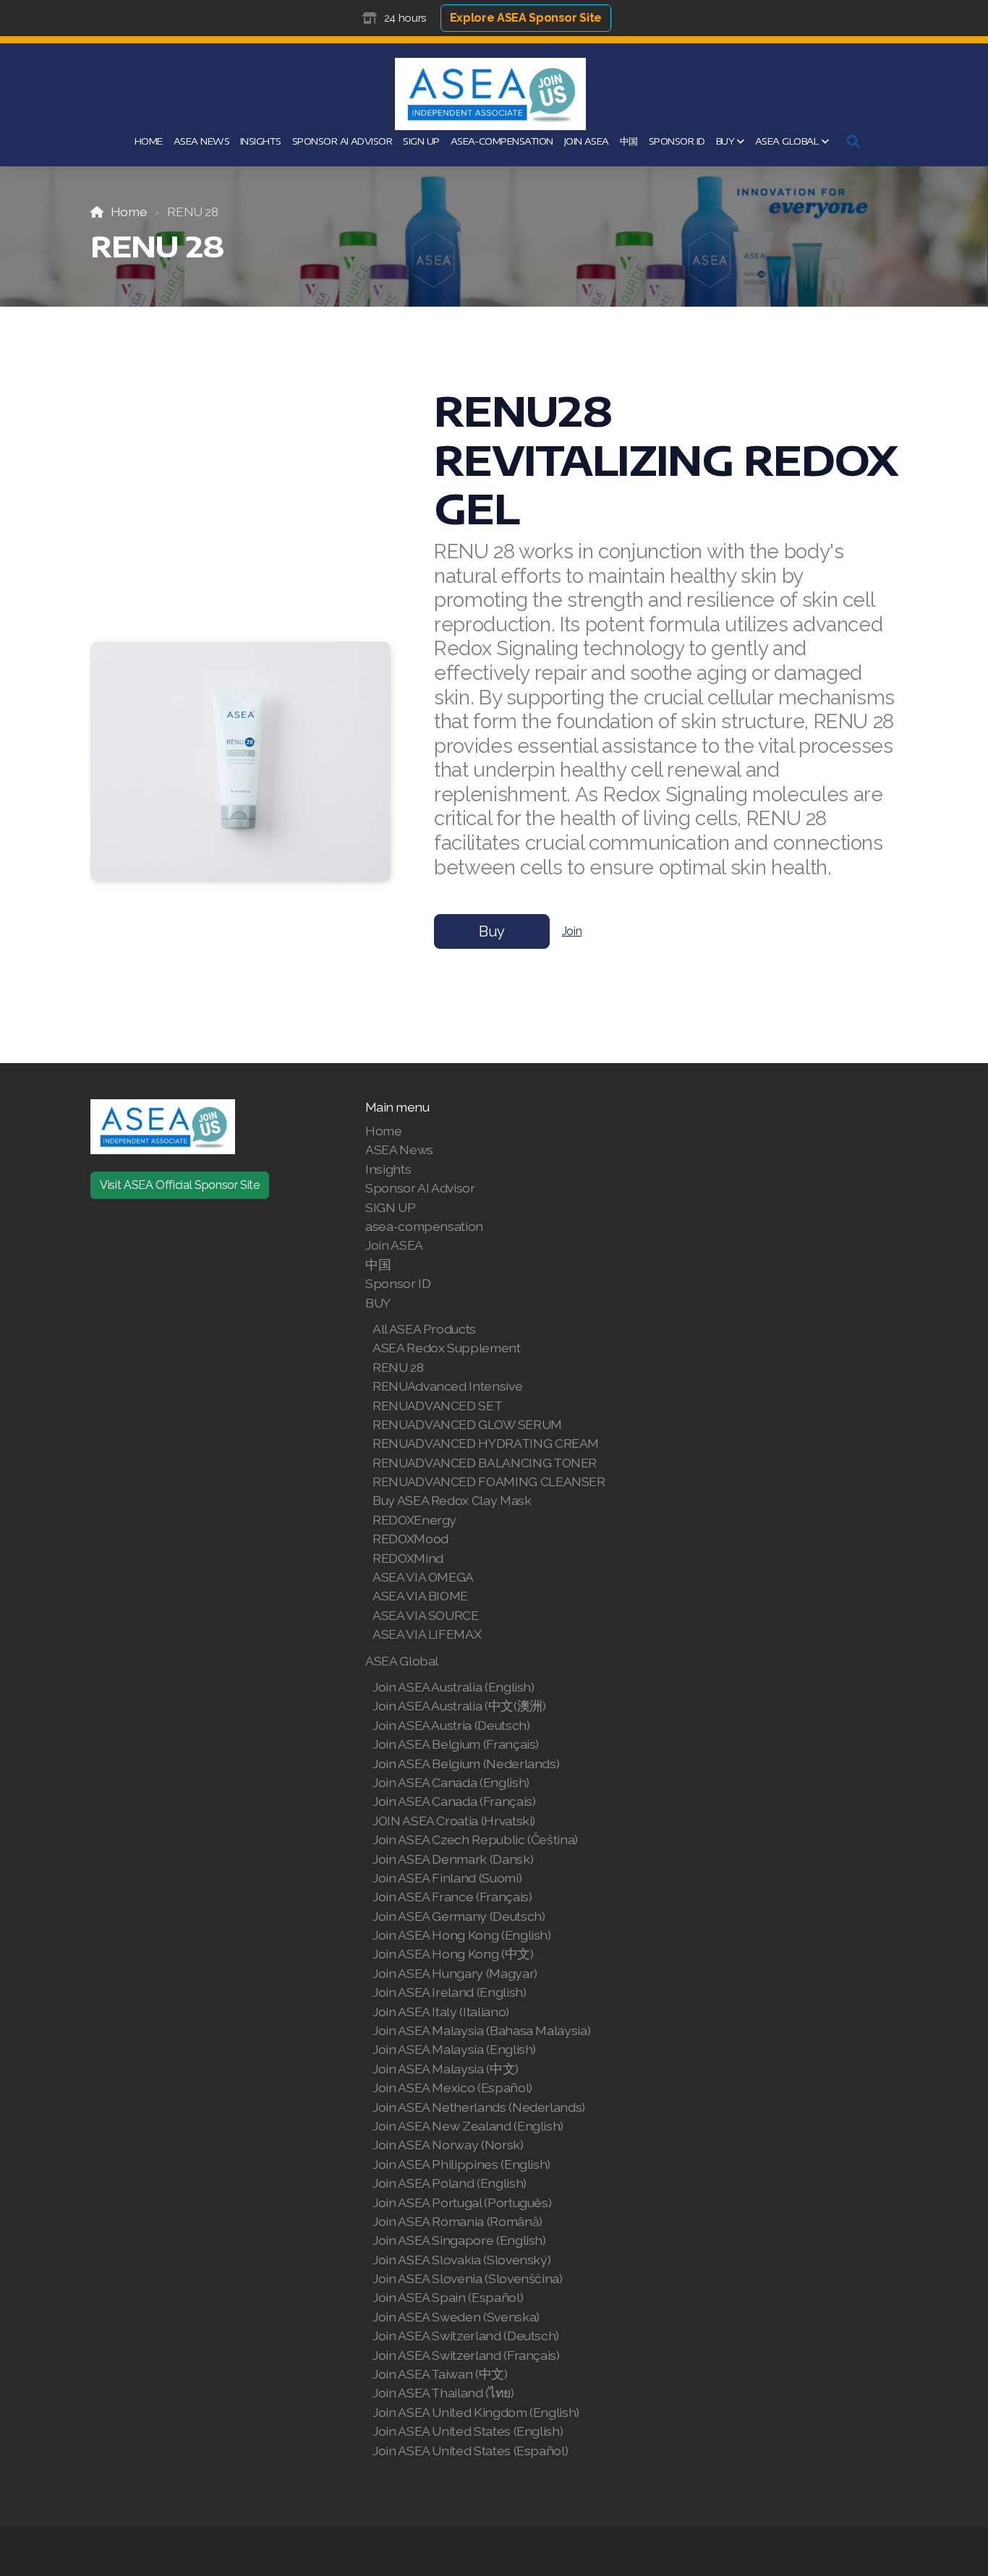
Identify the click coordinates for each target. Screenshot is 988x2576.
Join (572, 931)
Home (129, 212)
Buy (492, 931)
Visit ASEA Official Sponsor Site (180, 1185)
